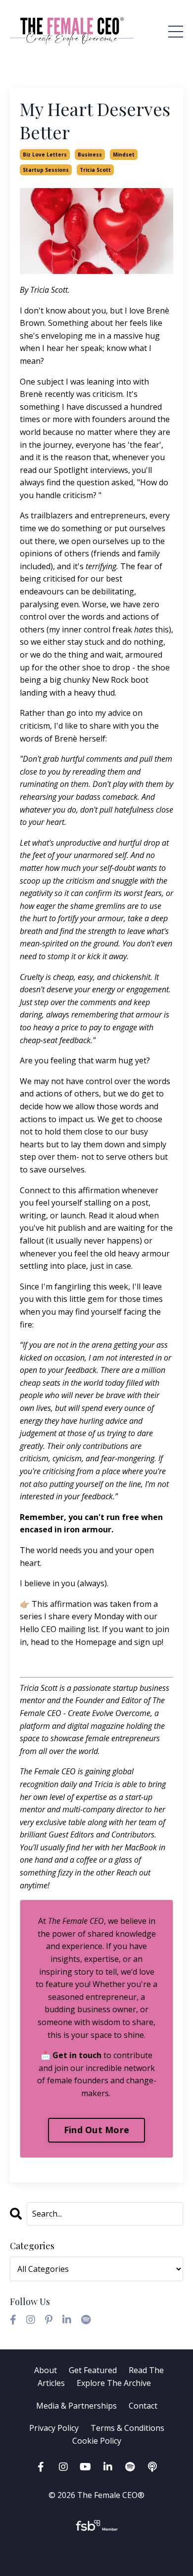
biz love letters (45, 155)
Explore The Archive (114, 2383)
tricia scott (95, 170)
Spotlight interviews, (92, 470)
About (46, 2370)
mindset (124, 155)
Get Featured (93, 2370)
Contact (143, 2406)
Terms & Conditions (127, 2428)
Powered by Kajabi (97, 2551)
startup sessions (46, 170)
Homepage (97, 1642)
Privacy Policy (55, 2428)
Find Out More (96, 2130)
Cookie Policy (97, 2441)
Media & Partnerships (76, 2406)
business (90, 155)
